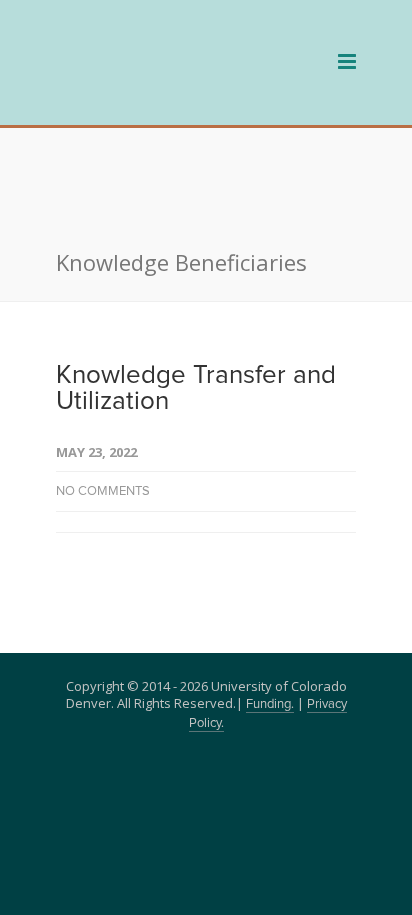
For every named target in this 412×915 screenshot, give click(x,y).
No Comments (103, 396)
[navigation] (166, 89)
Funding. (270, 609)
